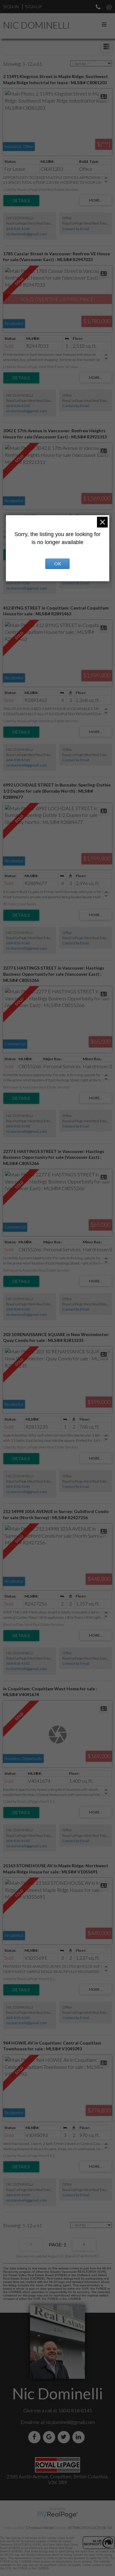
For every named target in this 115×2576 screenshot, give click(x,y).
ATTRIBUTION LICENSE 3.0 (90, 2528)
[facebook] (36, 2437)
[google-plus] (50, 2437)
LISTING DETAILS (21, 201)
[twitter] (65, 2437)
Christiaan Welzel (40, 2528)
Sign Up (33, 7)
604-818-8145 (18, 229)
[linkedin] (80, 2437)
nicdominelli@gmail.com (27, 234)
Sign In (11, 7)
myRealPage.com (57, 2515)
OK (58, 564)
